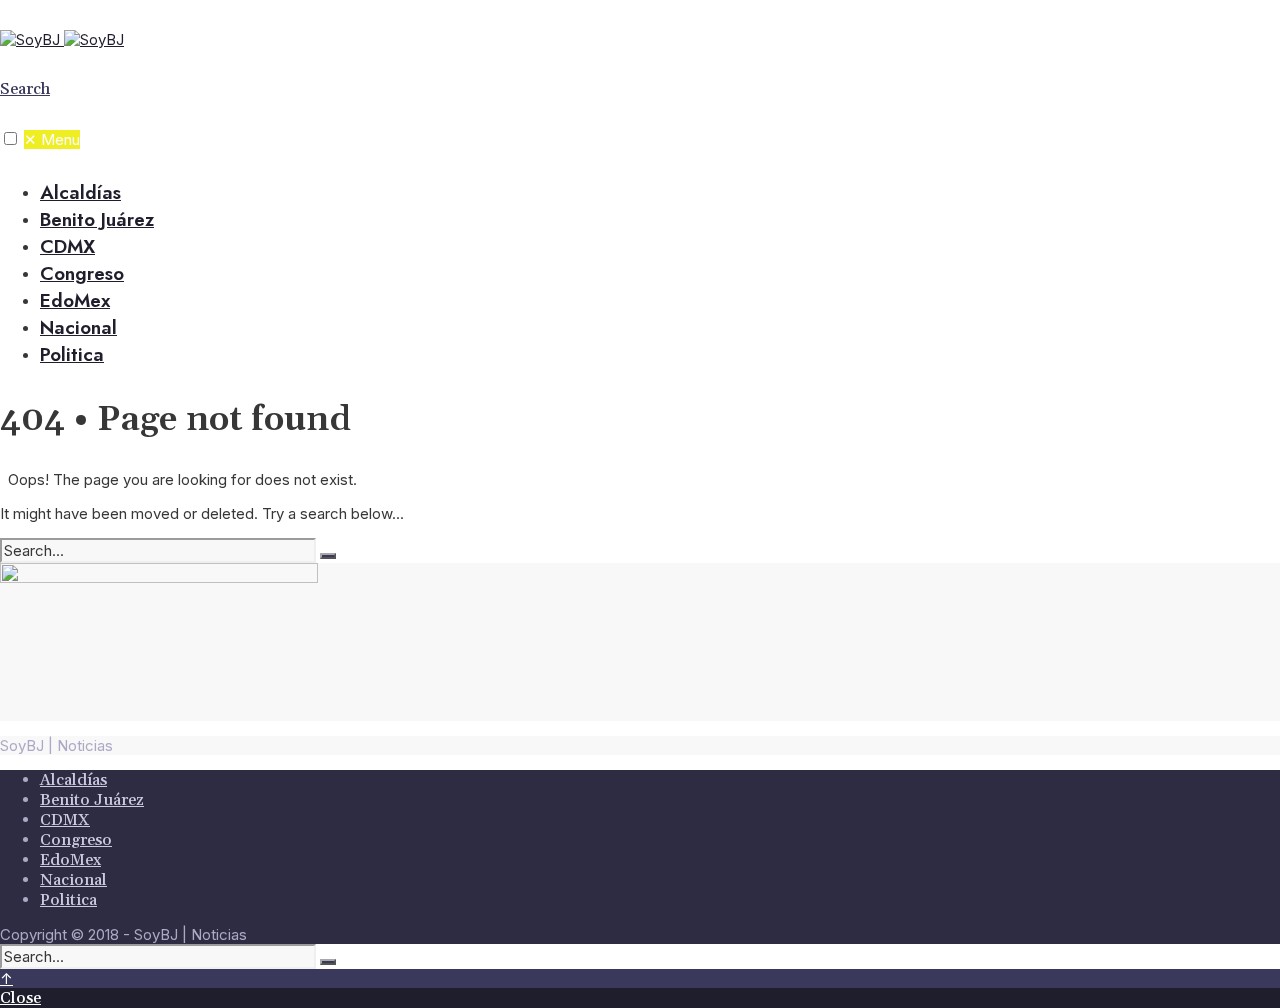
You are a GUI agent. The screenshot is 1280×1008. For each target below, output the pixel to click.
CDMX (67, 246)
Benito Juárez (97, 219)
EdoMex (75, 300)
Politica (72, 354)
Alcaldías (80, 192)
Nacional (78, 327)
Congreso (82, 273)
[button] (10, 138)
